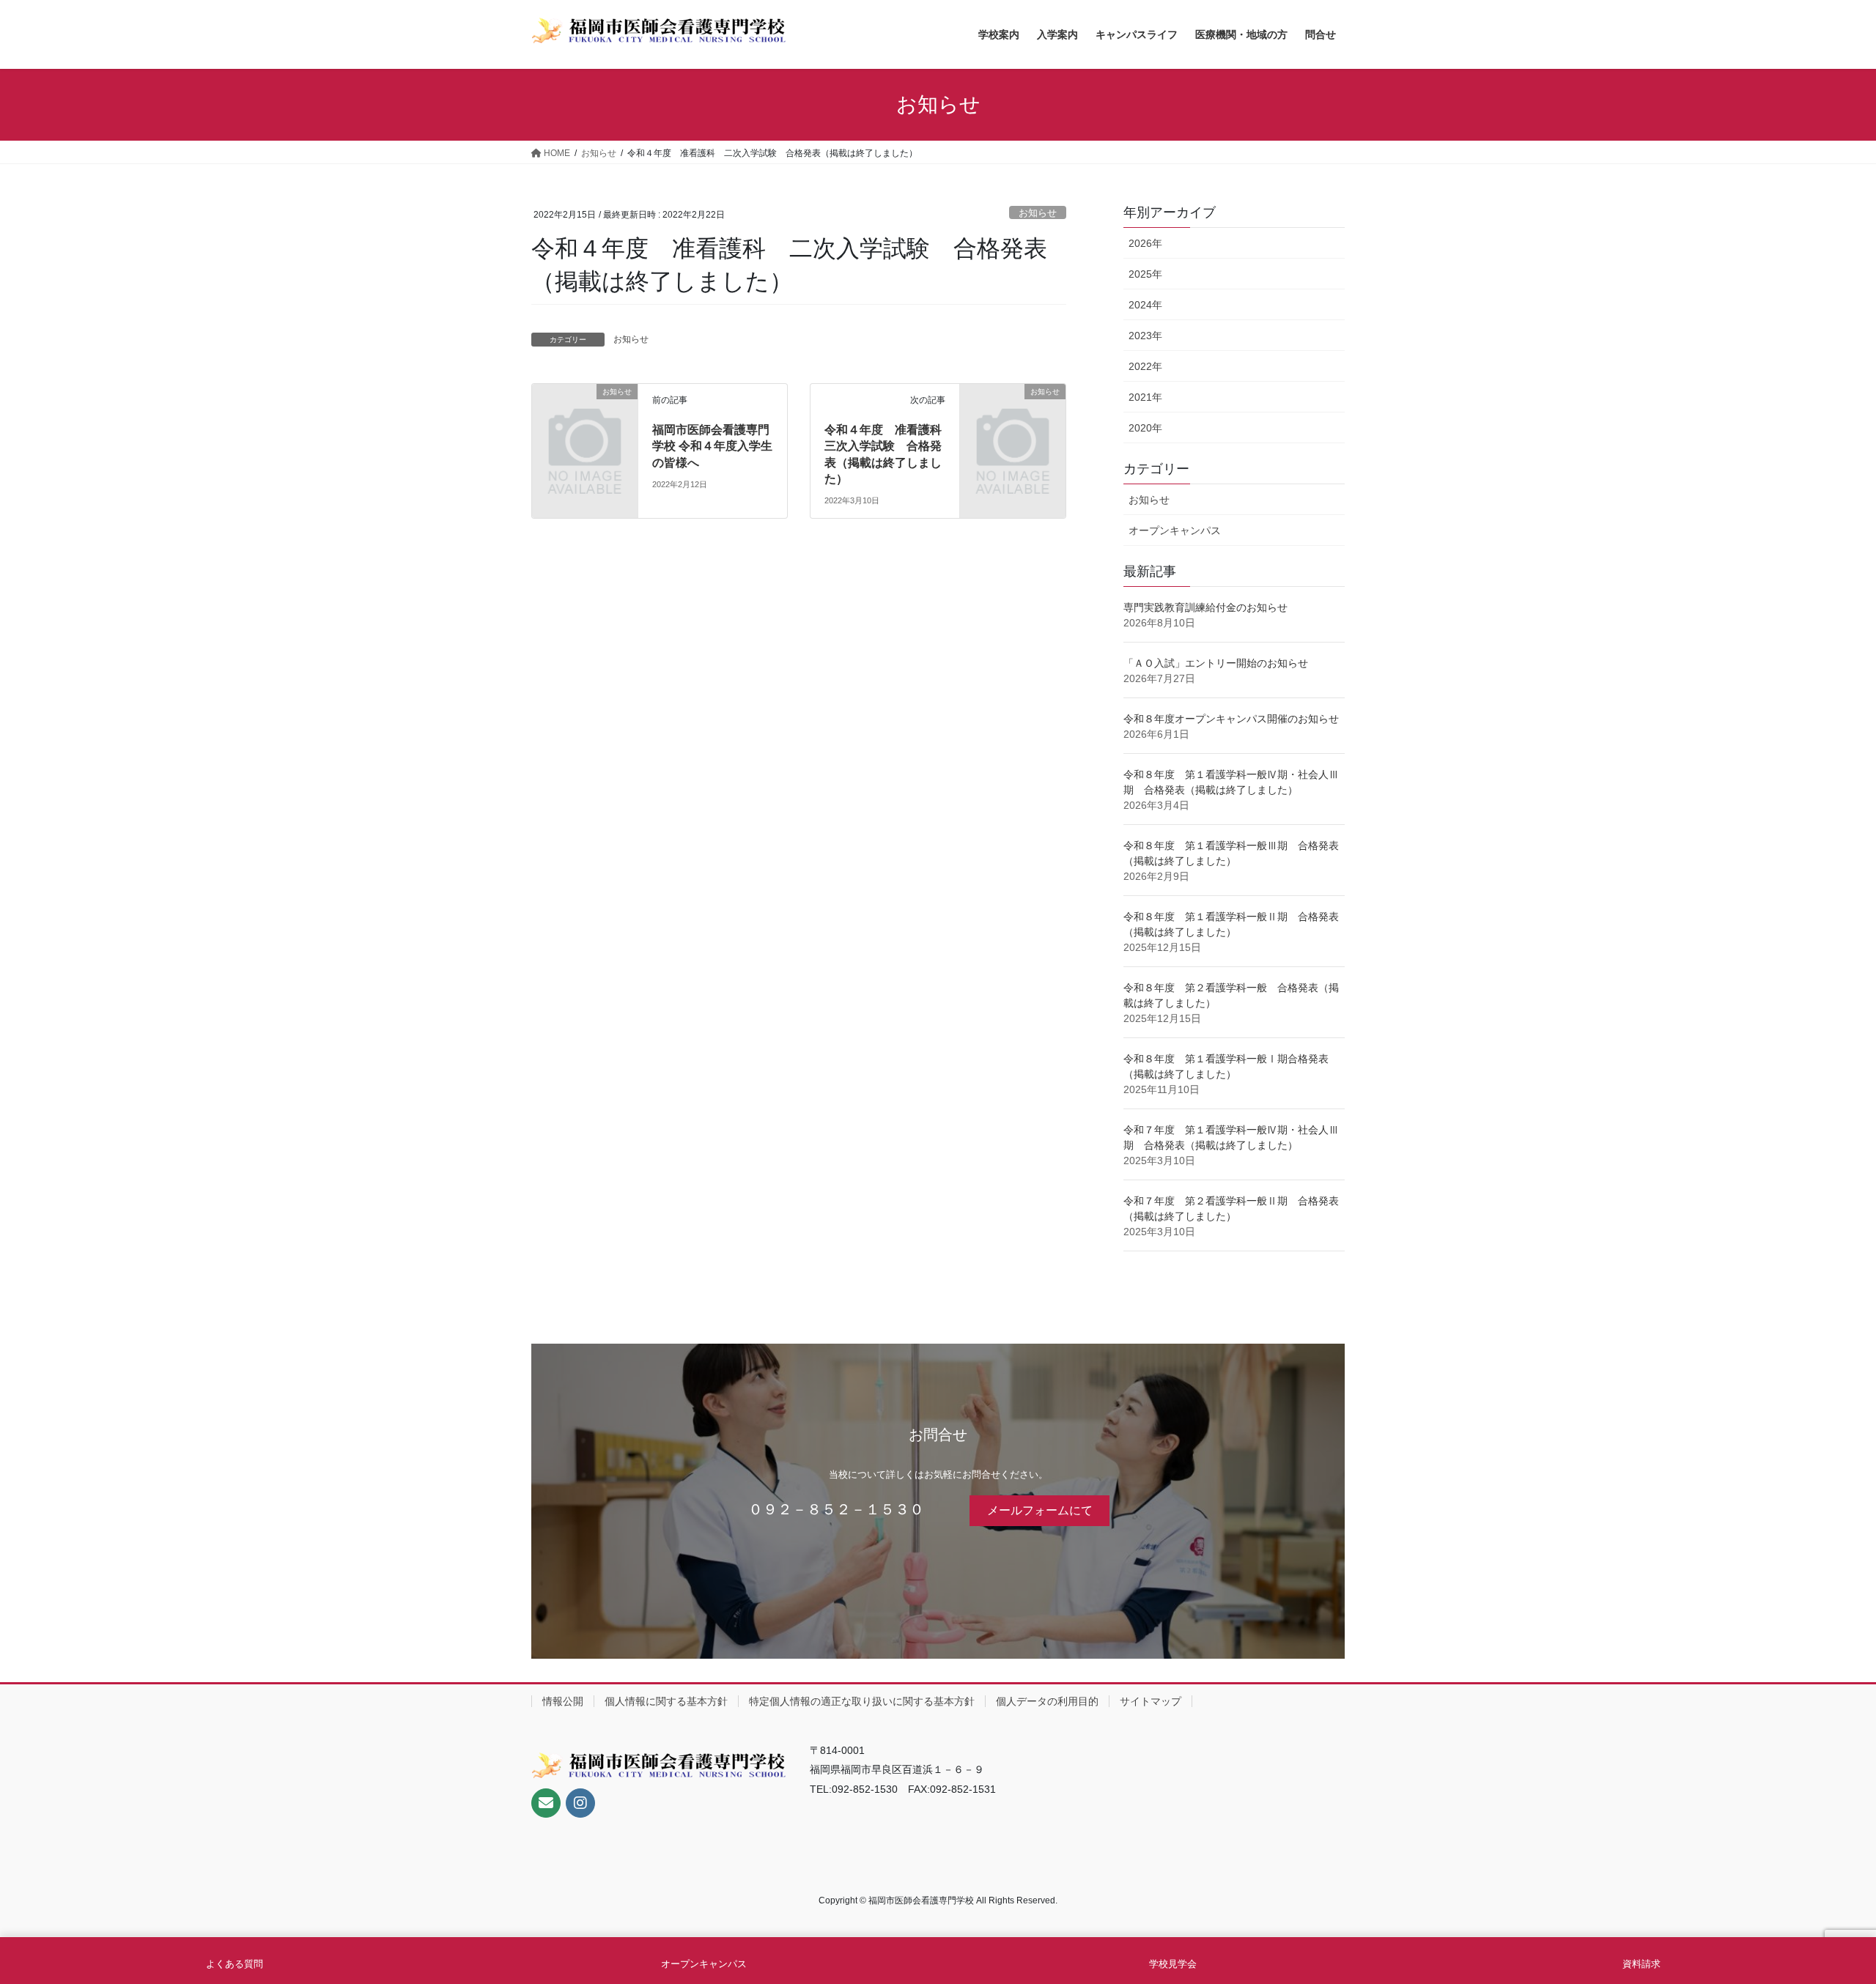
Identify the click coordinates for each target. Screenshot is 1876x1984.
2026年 (1145, 243)
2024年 (1145, 305)
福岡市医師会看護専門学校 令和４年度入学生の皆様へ (712, 446)
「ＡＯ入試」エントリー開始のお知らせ (1216, 663)
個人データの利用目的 (1047, 1701)
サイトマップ (1151, 1701)
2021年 (1145, 397)
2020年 (1145, 428)
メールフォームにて (1040, 1510)
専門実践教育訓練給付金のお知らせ (1205, 607)
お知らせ (1038, 213)
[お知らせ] (585, 416)
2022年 (1145, 366)
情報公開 (563, 1701)
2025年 (1145, 274)
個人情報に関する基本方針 (666, 1701)
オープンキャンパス (1175, 530)
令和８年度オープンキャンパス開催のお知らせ (1231, 719)
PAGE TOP (1821, 1912)
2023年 (1145, 336)
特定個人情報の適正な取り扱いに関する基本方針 (862, 1701)
